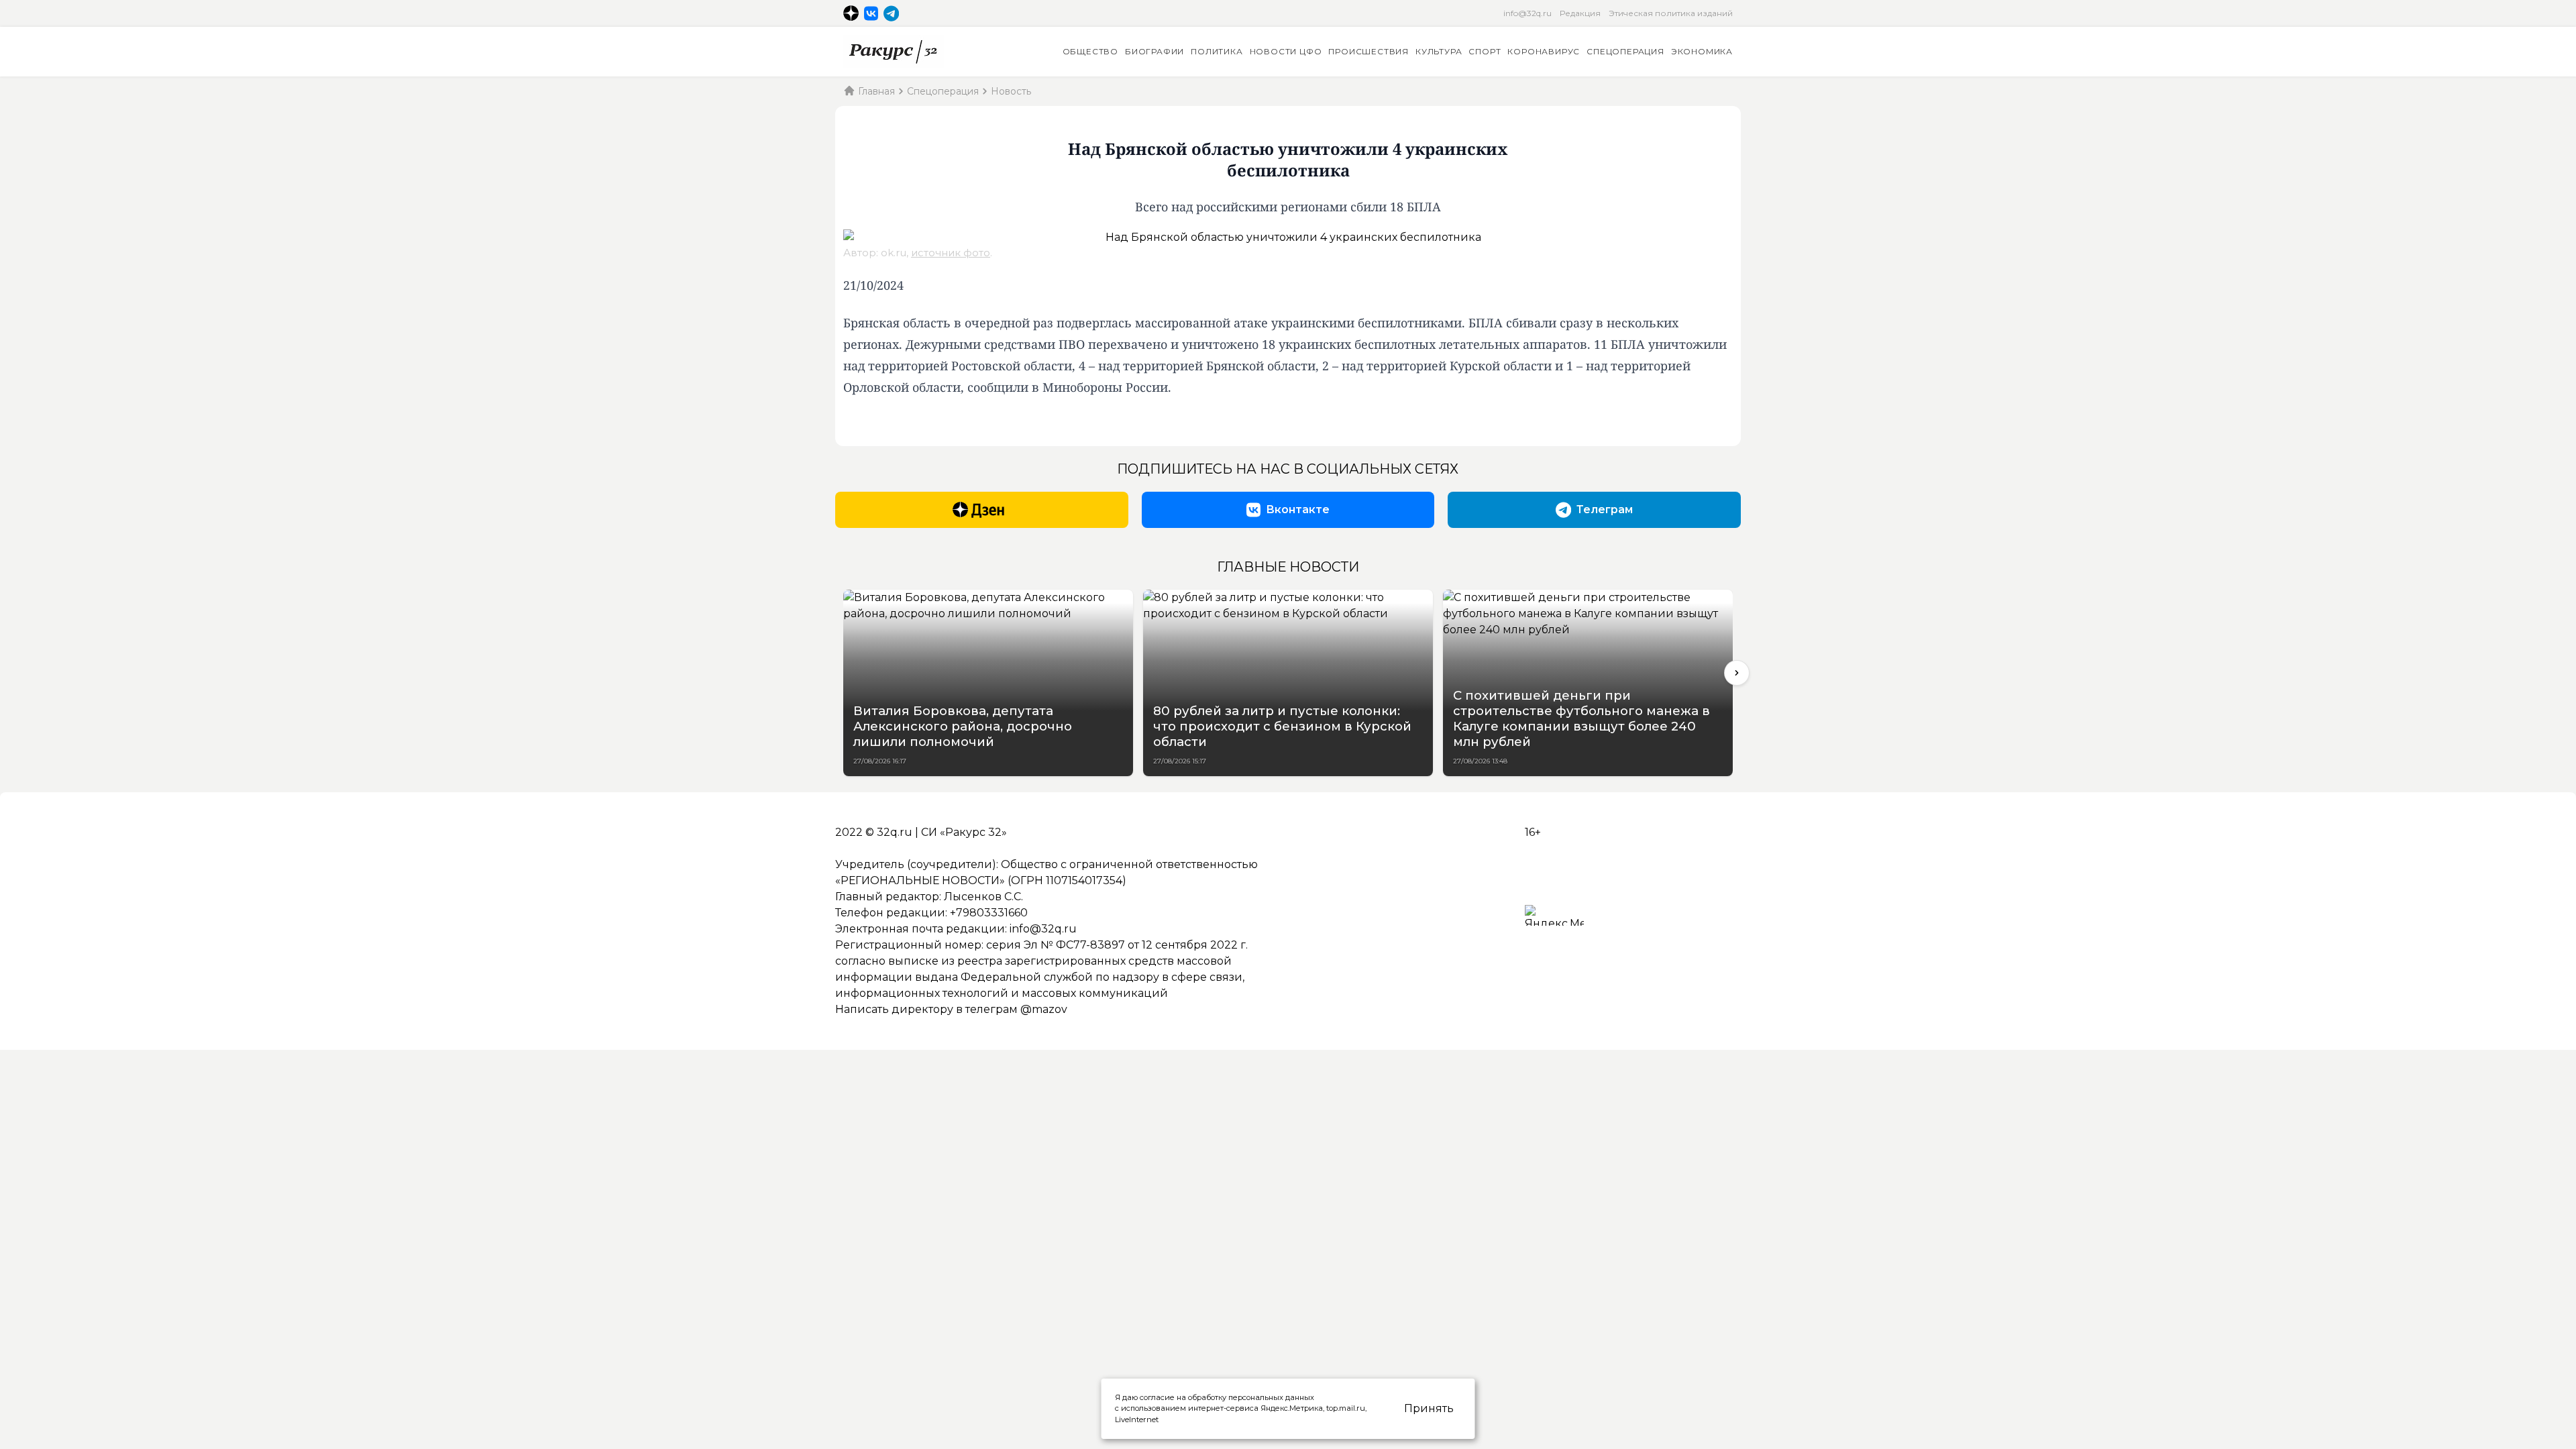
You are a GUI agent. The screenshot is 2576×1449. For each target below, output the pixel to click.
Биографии (1155, 51)
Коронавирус (1544, 51)
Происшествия (1368, 51)
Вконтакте (1298, 509)
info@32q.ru (1527, 13)
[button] (1737, 673)
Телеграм (1605, 509)
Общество (1090, 51)
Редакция (1580, 13)
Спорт (1485, 51)
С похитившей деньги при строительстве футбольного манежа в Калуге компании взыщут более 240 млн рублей (1581, 718)
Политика (1217, 51)
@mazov (1044, 1009)
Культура (1439, 51)
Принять (1429, 1408)
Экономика (1702, 51)
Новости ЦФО (1286, 51)
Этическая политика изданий (1671, 13)
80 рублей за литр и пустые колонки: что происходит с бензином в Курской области (1282, 726)
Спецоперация (1625, 51)
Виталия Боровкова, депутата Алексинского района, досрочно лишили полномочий (963, 726)
